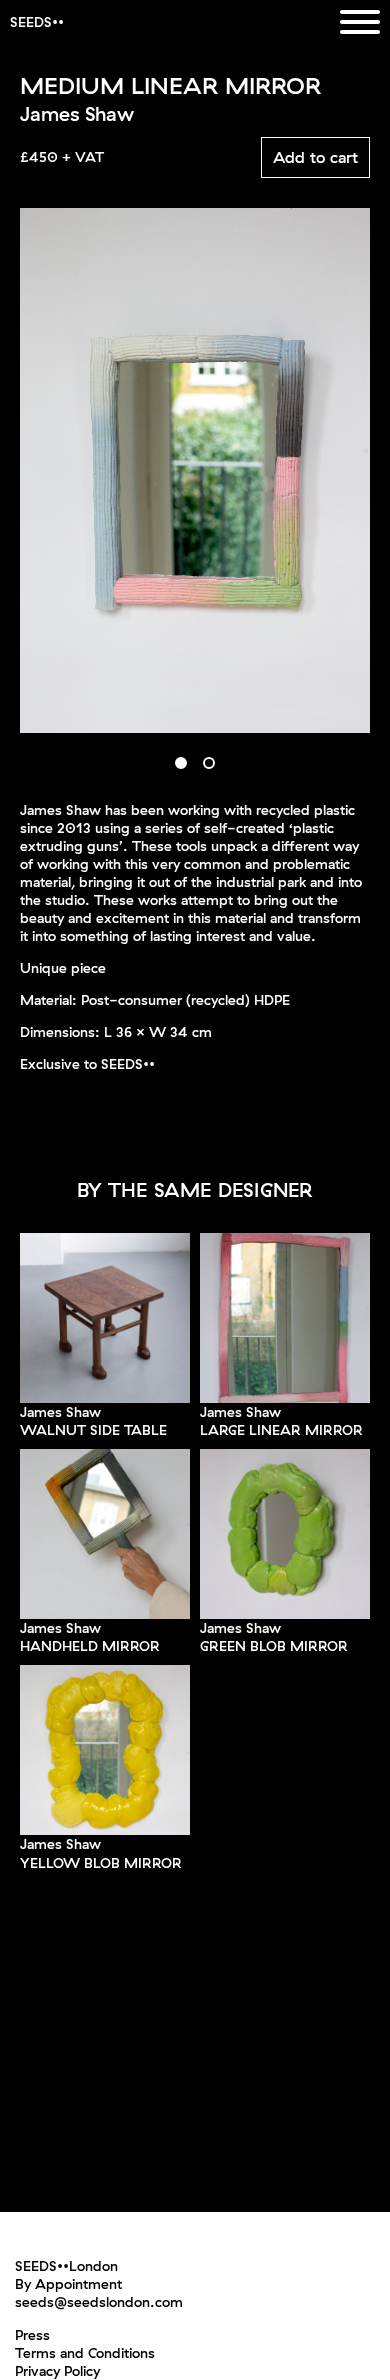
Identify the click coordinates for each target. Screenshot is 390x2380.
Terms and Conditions (85, 2353)
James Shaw (60, 1412)
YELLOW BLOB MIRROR (101, 1863)
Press (32, 2335)
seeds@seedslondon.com (99, 2302)
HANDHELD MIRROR (90, 1646)
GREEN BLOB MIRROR (274, 1646)
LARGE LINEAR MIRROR (281, 1430)
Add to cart (315, 157)
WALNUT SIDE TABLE (93, 1430)
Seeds (31, 22)
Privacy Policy (57, 2371)
